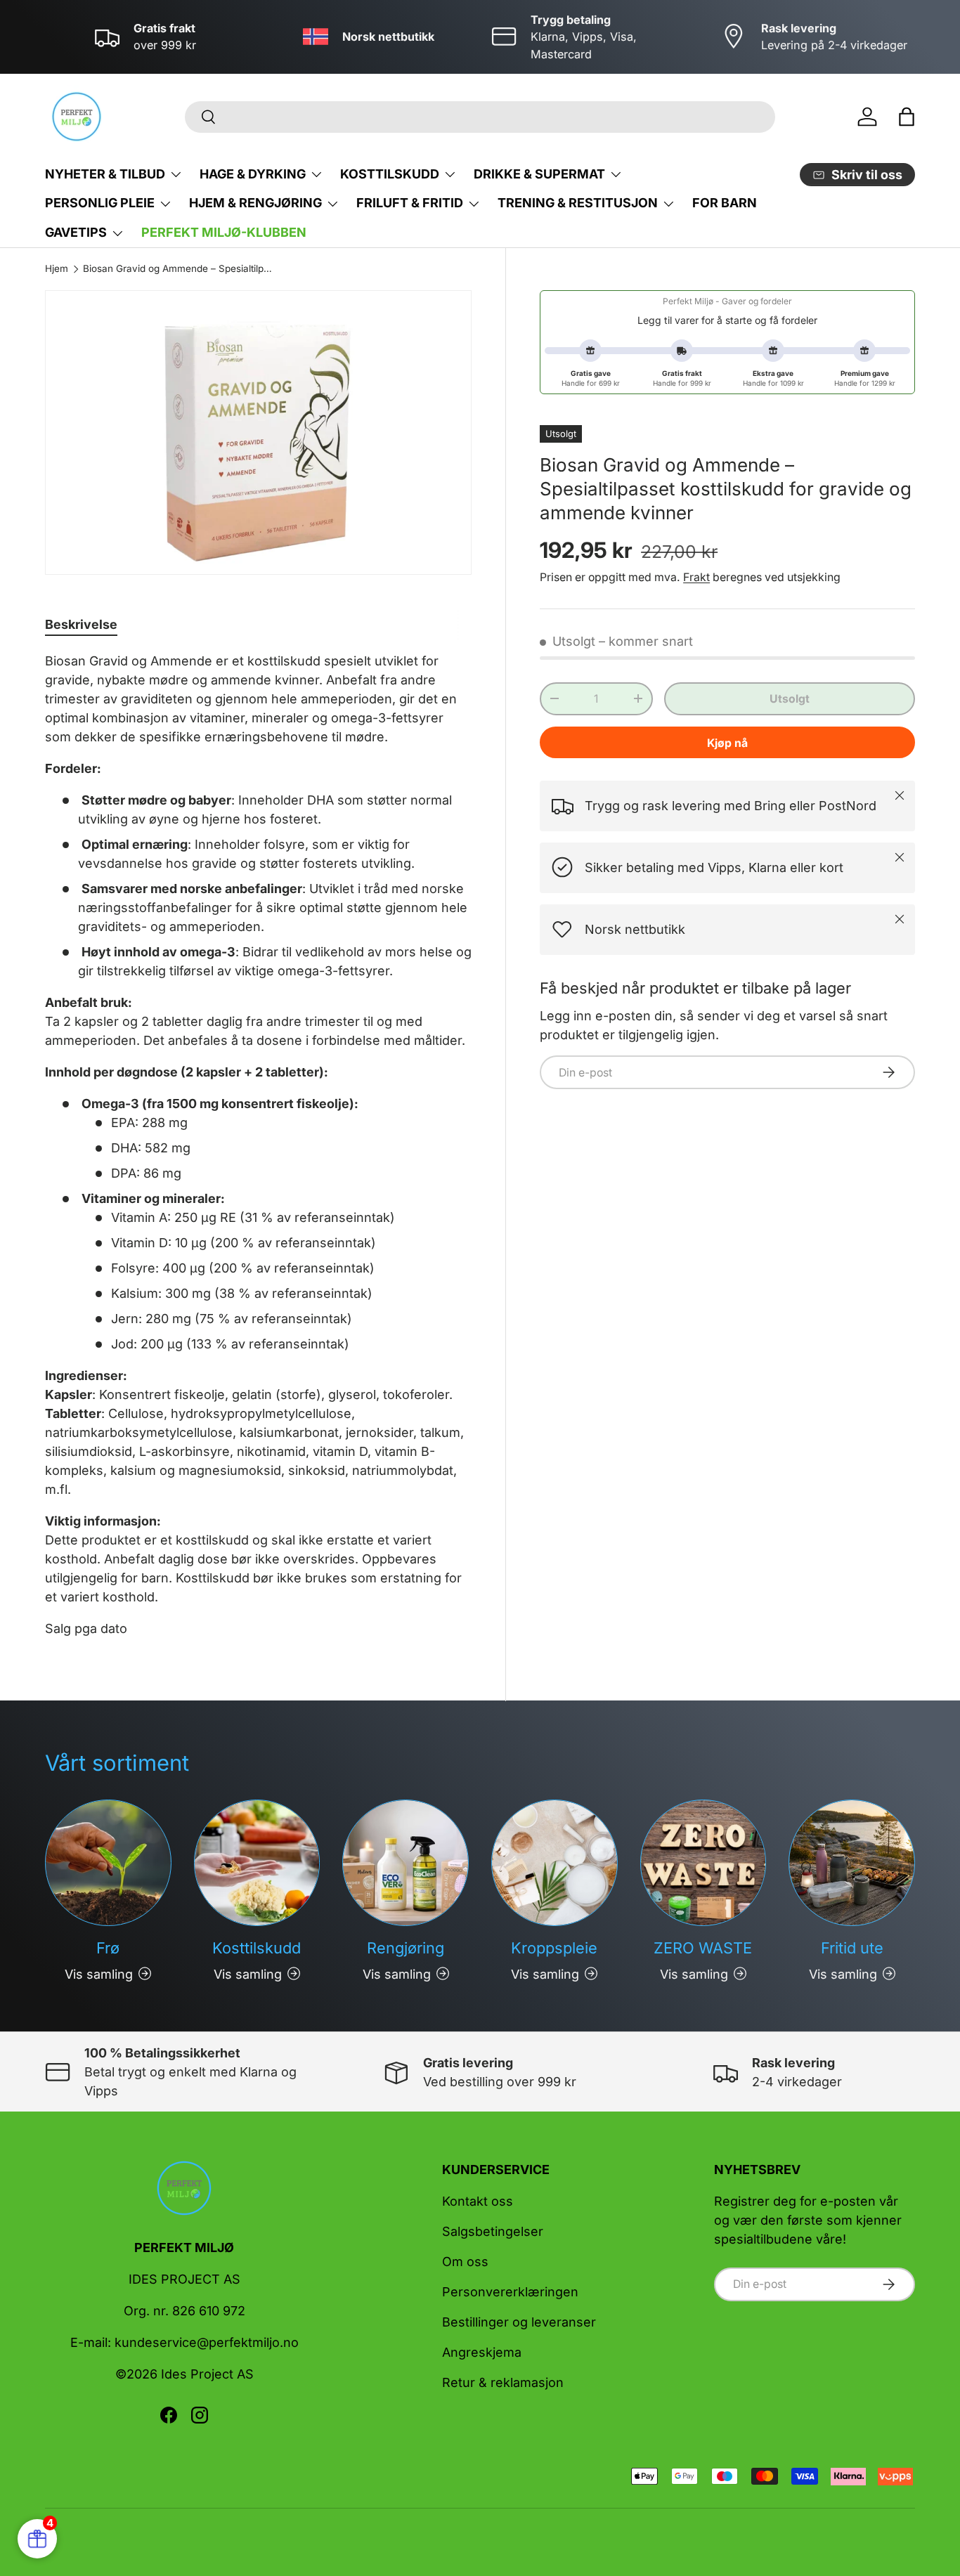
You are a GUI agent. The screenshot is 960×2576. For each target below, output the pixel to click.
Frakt (696, 577)
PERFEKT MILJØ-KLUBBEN (224, 232)
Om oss (465, 2262)
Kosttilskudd (257, 1948)
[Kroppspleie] (554, 1863)
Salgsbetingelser (493, 2231)
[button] (907, 117)
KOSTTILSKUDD (390, 174)
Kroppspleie (554, 1948)
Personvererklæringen (510, 2292)
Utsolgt (790, 698)
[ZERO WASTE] (703, 1863)
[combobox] (480, 117)
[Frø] (108, 1863)
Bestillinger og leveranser (519, 2322)
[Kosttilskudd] (257, 1863)
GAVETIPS (76, 232)
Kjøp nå (727, 742)
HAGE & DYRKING (253, 174)
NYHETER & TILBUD (105, 174)
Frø (108, 1948)
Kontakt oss (478, 2201)
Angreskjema (482, 2352)
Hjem (57, 269)
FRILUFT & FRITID (410, 203)
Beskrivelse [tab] (81, 624)
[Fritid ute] (852, 1863)
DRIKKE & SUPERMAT (539, 174)
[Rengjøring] (406, 1863)
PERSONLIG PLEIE (100, 203)
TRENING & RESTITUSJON (578, 203)
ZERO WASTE (703, 1948)
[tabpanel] (258, 1145)
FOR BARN (725, 203)
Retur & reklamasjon (503, 2382)
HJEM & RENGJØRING (255, 203)
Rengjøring (406, 1948)
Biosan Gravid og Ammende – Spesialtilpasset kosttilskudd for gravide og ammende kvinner (178, 269)
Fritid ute (852, 1948)
